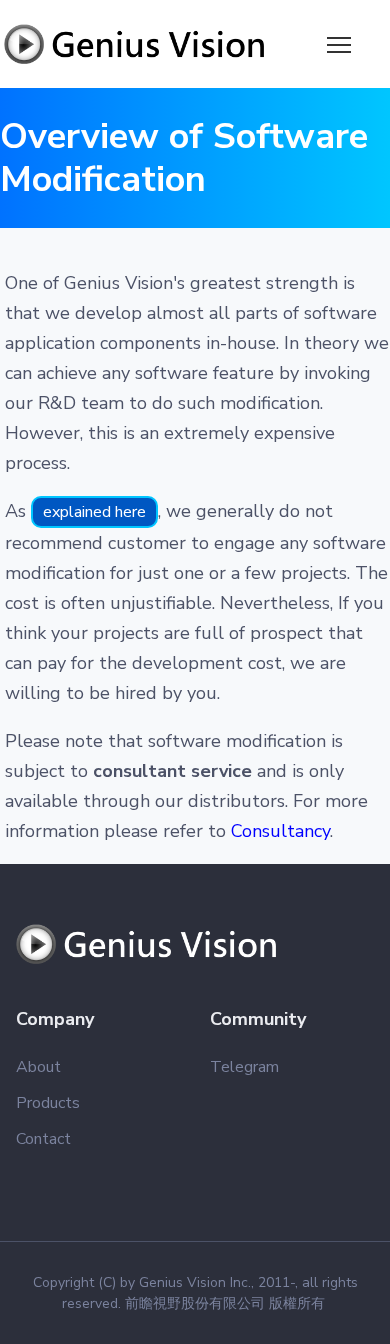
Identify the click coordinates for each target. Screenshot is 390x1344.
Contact (43, 1139)
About (38, 1067)
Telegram (244, 1067)
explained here (94, 512)
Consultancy (280, 831)
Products (48, 1103)
